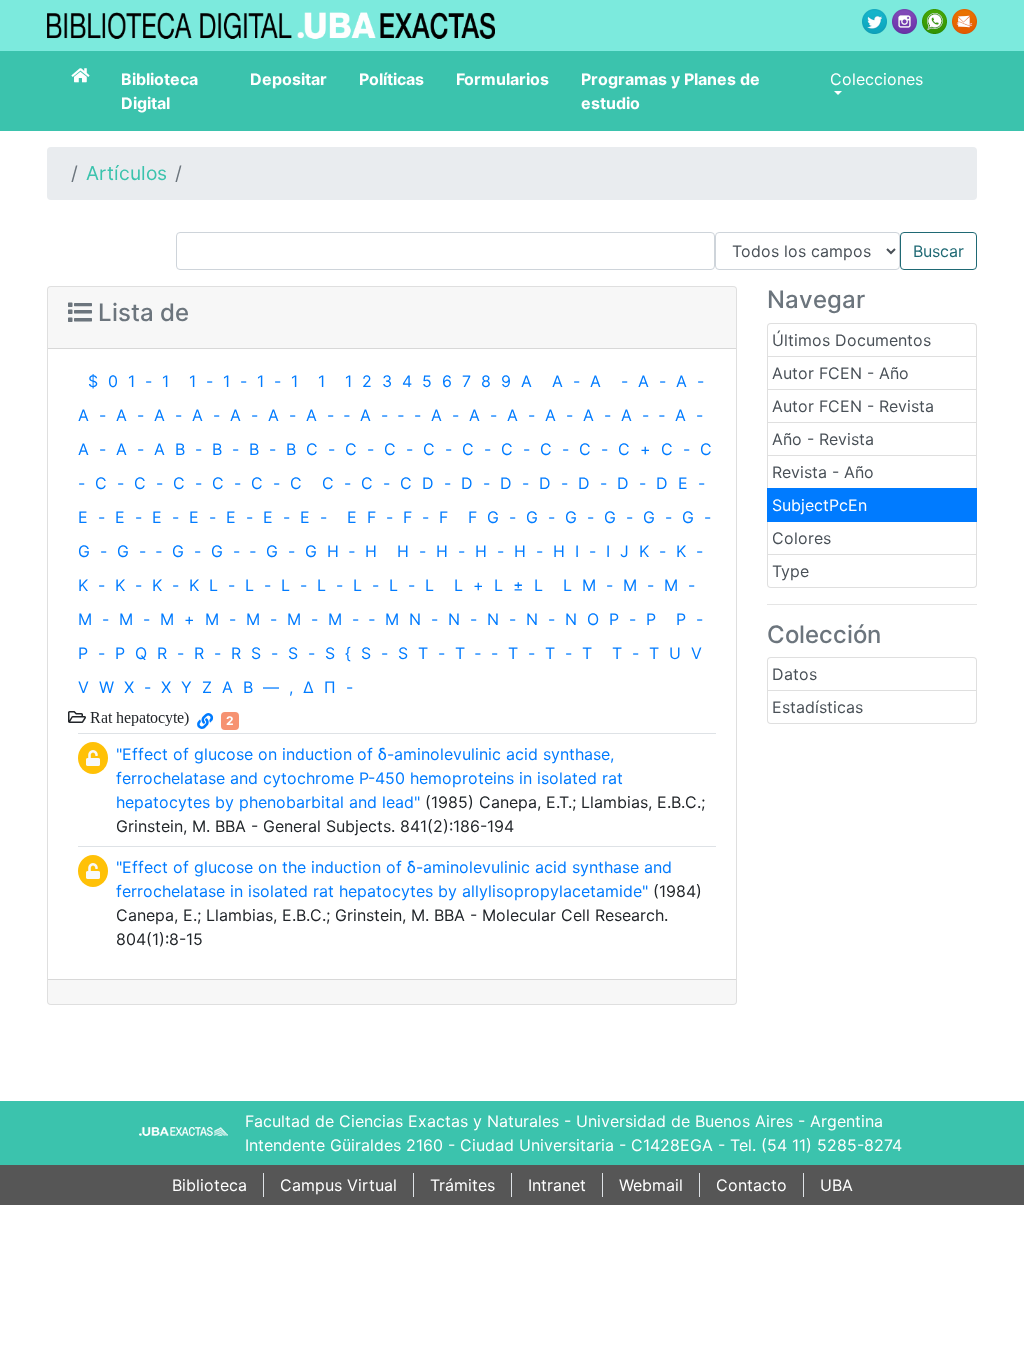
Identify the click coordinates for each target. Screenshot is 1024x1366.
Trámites (462, 1185)
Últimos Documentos (851, 340)
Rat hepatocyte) (137, 717)
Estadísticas (817, 707)
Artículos (126, 173)
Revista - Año (823, 472)
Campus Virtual (338, 1185)
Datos (794, 674)
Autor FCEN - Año (840, 373)
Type (790, 571)
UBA (836, 1185)
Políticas (391, 79)
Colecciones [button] (876, 79)
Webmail (651, 1185)
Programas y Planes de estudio (670, 91)
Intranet (557, 1185)
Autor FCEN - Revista (853, 406)
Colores (801, 538)
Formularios (502, 79)
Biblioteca (209, 1185)
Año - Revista (823, 439)
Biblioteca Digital (159, 91)
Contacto (751, 1185)
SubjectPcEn (819, 505)
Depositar (288, 79)
